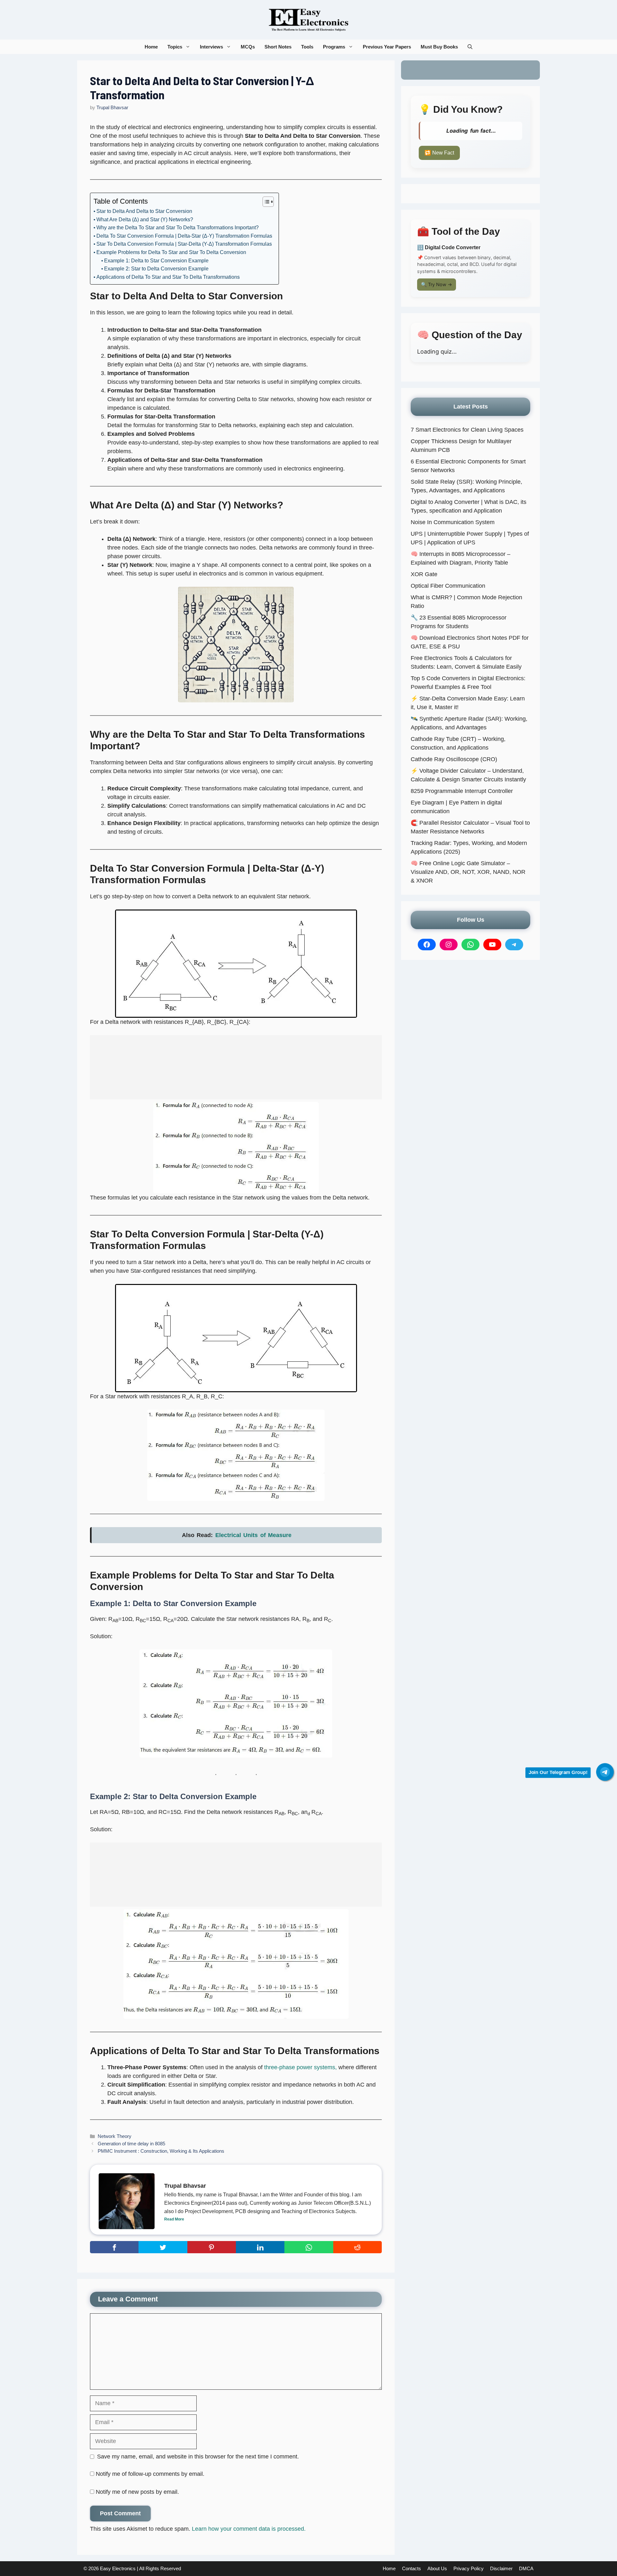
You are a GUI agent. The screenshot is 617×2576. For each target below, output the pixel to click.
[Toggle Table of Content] (265, 202)
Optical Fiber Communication (448, 586)
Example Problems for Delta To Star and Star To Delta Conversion (171, 252)
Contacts (411, 2568)
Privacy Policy (469, 2568)
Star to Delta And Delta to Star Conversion (144, 211)
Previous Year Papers (387, 47)
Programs (334, 47)
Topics (175, 47)
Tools (307, 47)
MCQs (248, 47)
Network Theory (115, 2136)
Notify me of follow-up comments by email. (150, 2474)
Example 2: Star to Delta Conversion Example (156, 269)
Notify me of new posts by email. (137, 2492)
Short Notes (278, 47)
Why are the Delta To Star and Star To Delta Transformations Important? (178, 228)
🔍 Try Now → (437, 284)
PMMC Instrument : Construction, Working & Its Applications (161, 2151)
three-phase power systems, (301, 2067)
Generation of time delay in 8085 (131, 2144)
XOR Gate (424, 574)
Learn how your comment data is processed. (249, 2529)
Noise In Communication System (453, 522)
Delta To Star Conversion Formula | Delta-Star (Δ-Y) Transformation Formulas (184, 236)
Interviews (211, 47)
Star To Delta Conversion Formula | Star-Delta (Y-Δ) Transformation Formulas (184, 244)
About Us (437, 2568)
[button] (470, 47)
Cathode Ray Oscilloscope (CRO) (454, 759)
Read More (174, 2219)
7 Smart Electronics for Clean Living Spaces (467, 430)
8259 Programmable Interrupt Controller (462, 791)
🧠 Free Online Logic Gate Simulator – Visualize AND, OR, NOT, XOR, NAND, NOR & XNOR (468, 872)
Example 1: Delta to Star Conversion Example (156, 261)
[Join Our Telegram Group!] (605, 1772)
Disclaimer (501, 2568)
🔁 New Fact (439, 153)
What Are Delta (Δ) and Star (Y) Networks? (145, 220)
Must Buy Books (439, 47)
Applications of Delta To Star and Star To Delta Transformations (168, 277)
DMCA (526, 2568)
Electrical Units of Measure (254, 1535)
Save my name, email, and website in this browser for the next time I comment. (198, 2457)
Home (151, 47)
